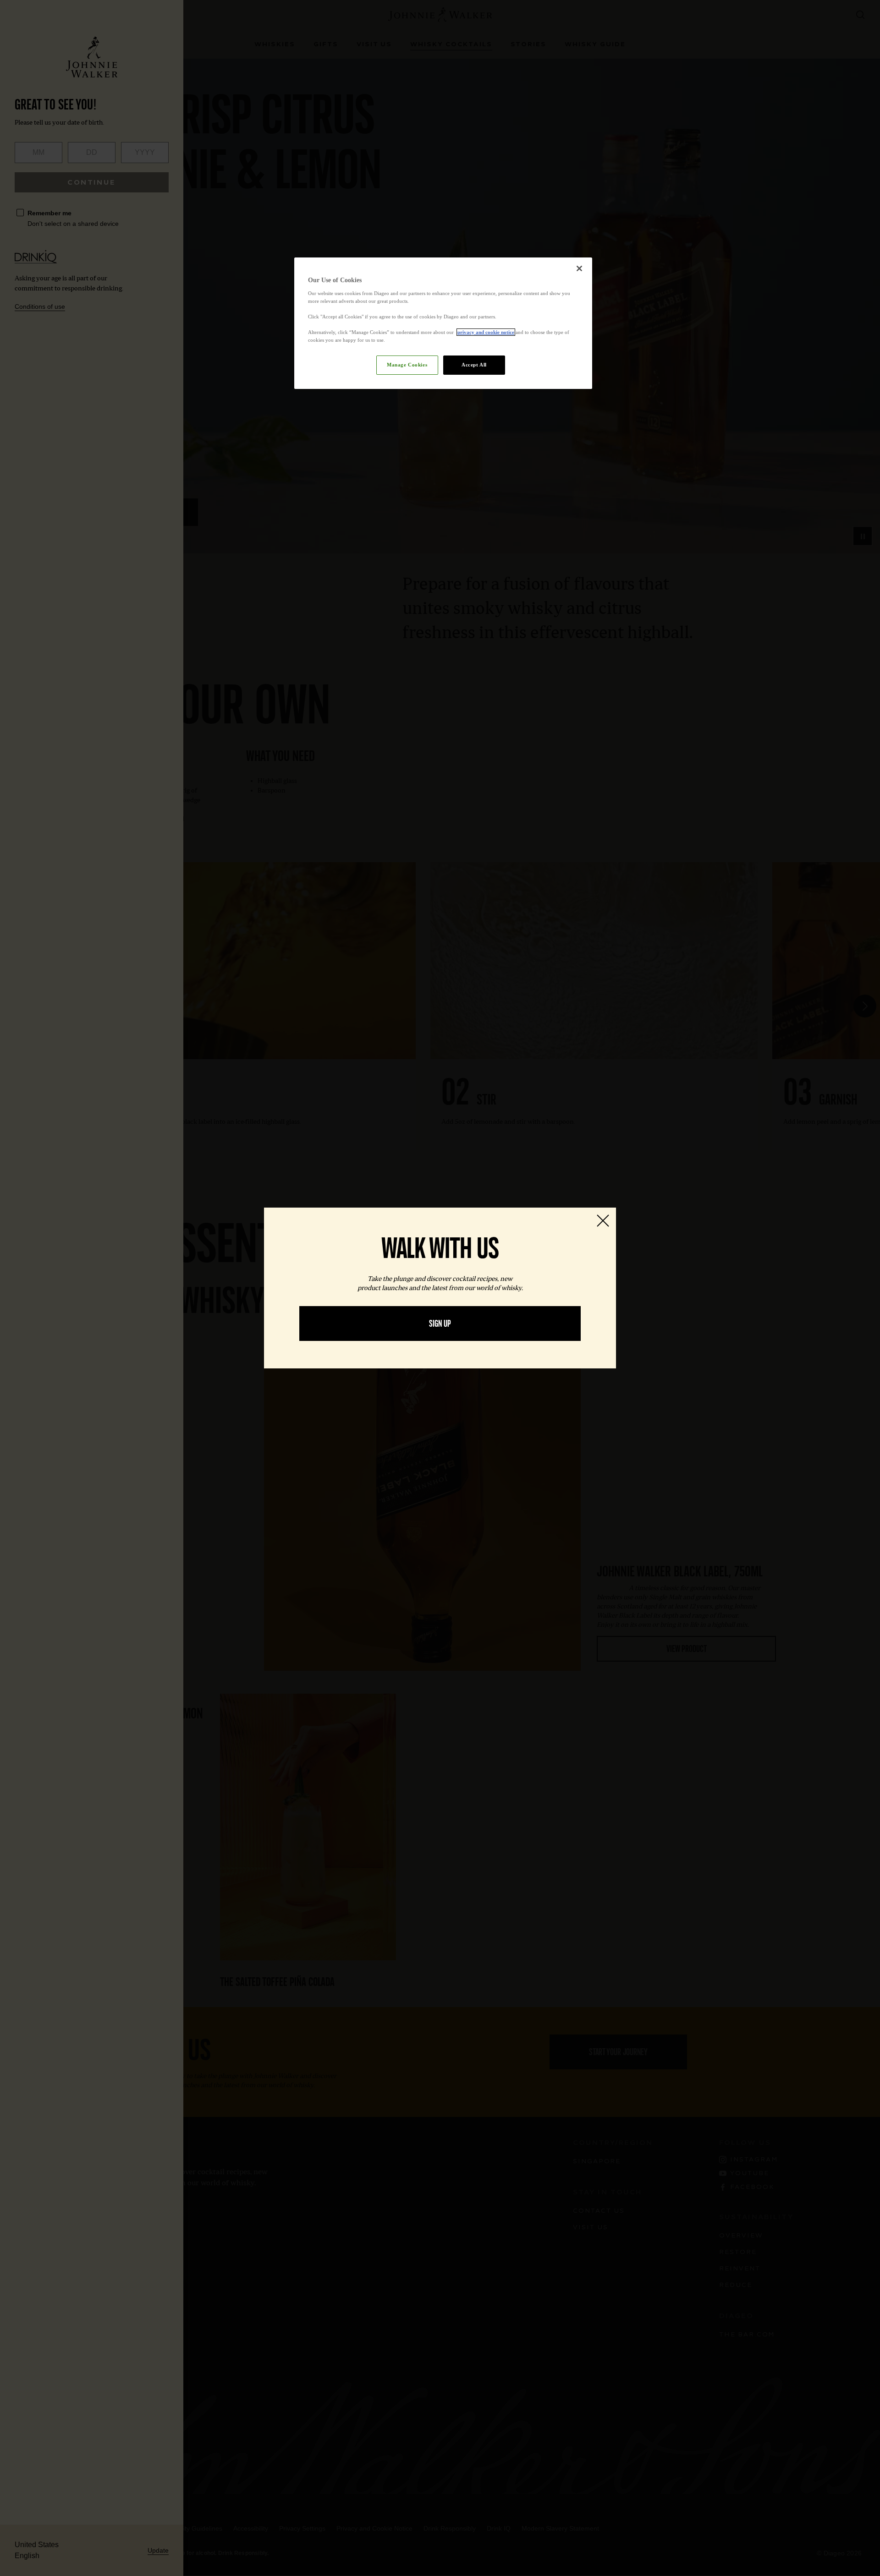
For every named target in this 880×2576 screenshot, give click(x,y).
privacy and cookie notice (486, 332)
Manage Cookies (407, 365)
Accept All (474, 365)
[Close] (579, 268)
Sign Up (440, 1324)
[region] (443, 323)
